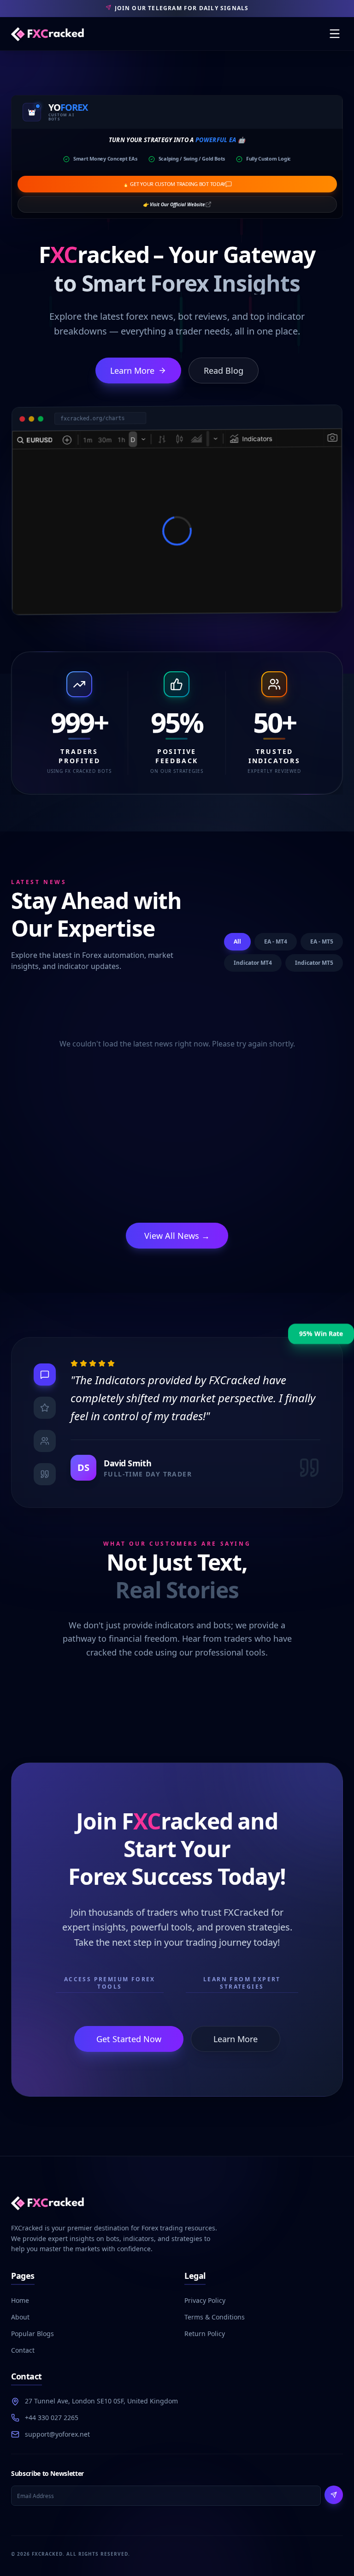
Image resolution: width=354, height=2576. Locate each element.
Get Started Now (129, 2039)
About (20, 2317)
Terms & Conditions (215, 2317)
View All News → (177, 1236)
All (237, 941)
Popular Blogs (32, 2334)
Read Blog (224, 371)
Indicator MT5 (314, 963)
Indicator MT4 (253, 963)
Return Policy (205, 2334)
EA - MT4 (276, 941)
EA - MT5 (322, 941)
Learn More (132, 371)
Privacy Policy (205, 2300)
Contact (23, 2350)
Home (20, 2300)
